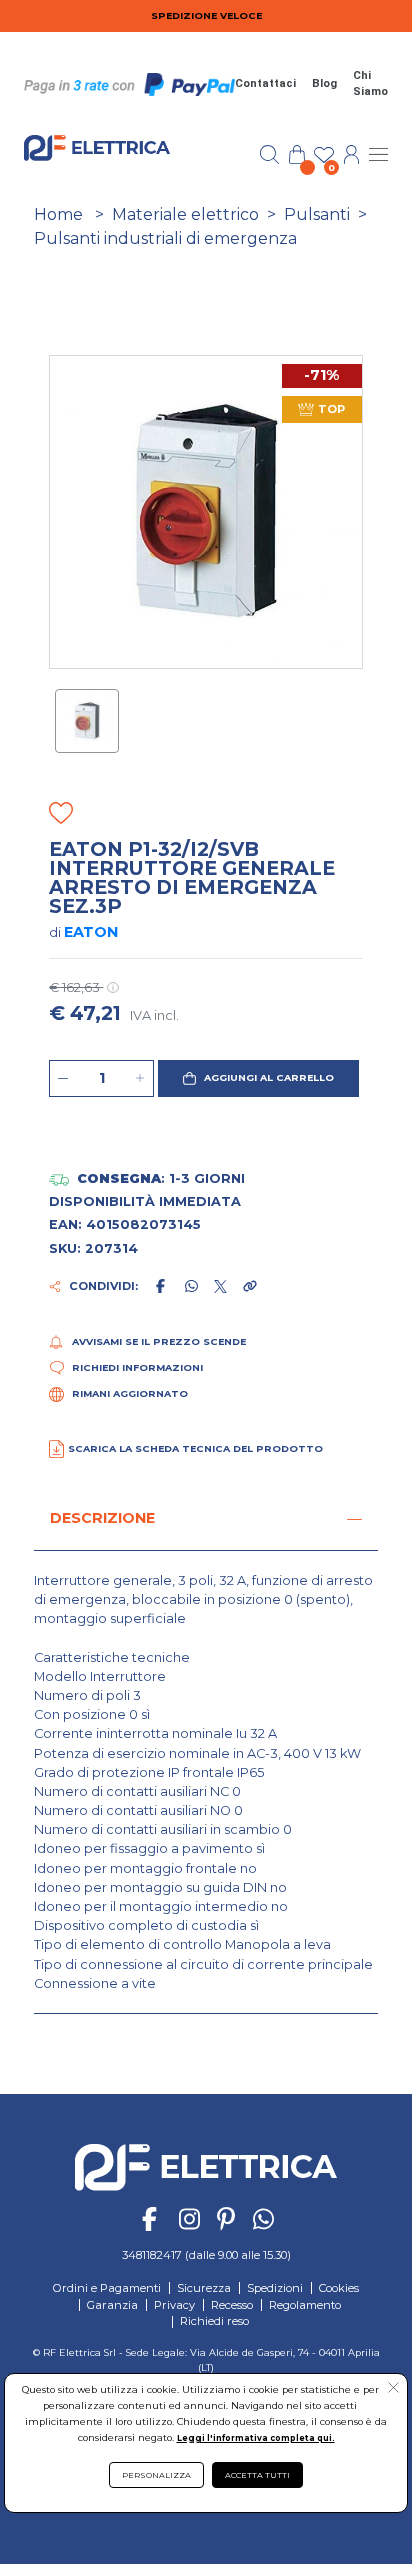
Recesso (232, 2305)
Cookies (339, 2288)
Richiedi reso (214, 2321)
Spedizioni (275, 2288)
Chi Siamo (370, 84)
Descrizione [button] (102, 1518)
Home (58, 214)
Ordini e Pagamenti (107, 2288)
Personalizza (156, 2475)
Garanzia (112, 2305)
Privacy (174, 2305)
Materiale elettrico (185, 214)
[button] (258, 1079)
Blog (324, 83)
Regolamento (305, 2305)
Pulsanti (317, 214)
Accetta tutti (257, 2475)
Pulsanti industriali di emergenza (165, 238)
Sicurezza (204, 2288)
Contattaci (265, 83)
